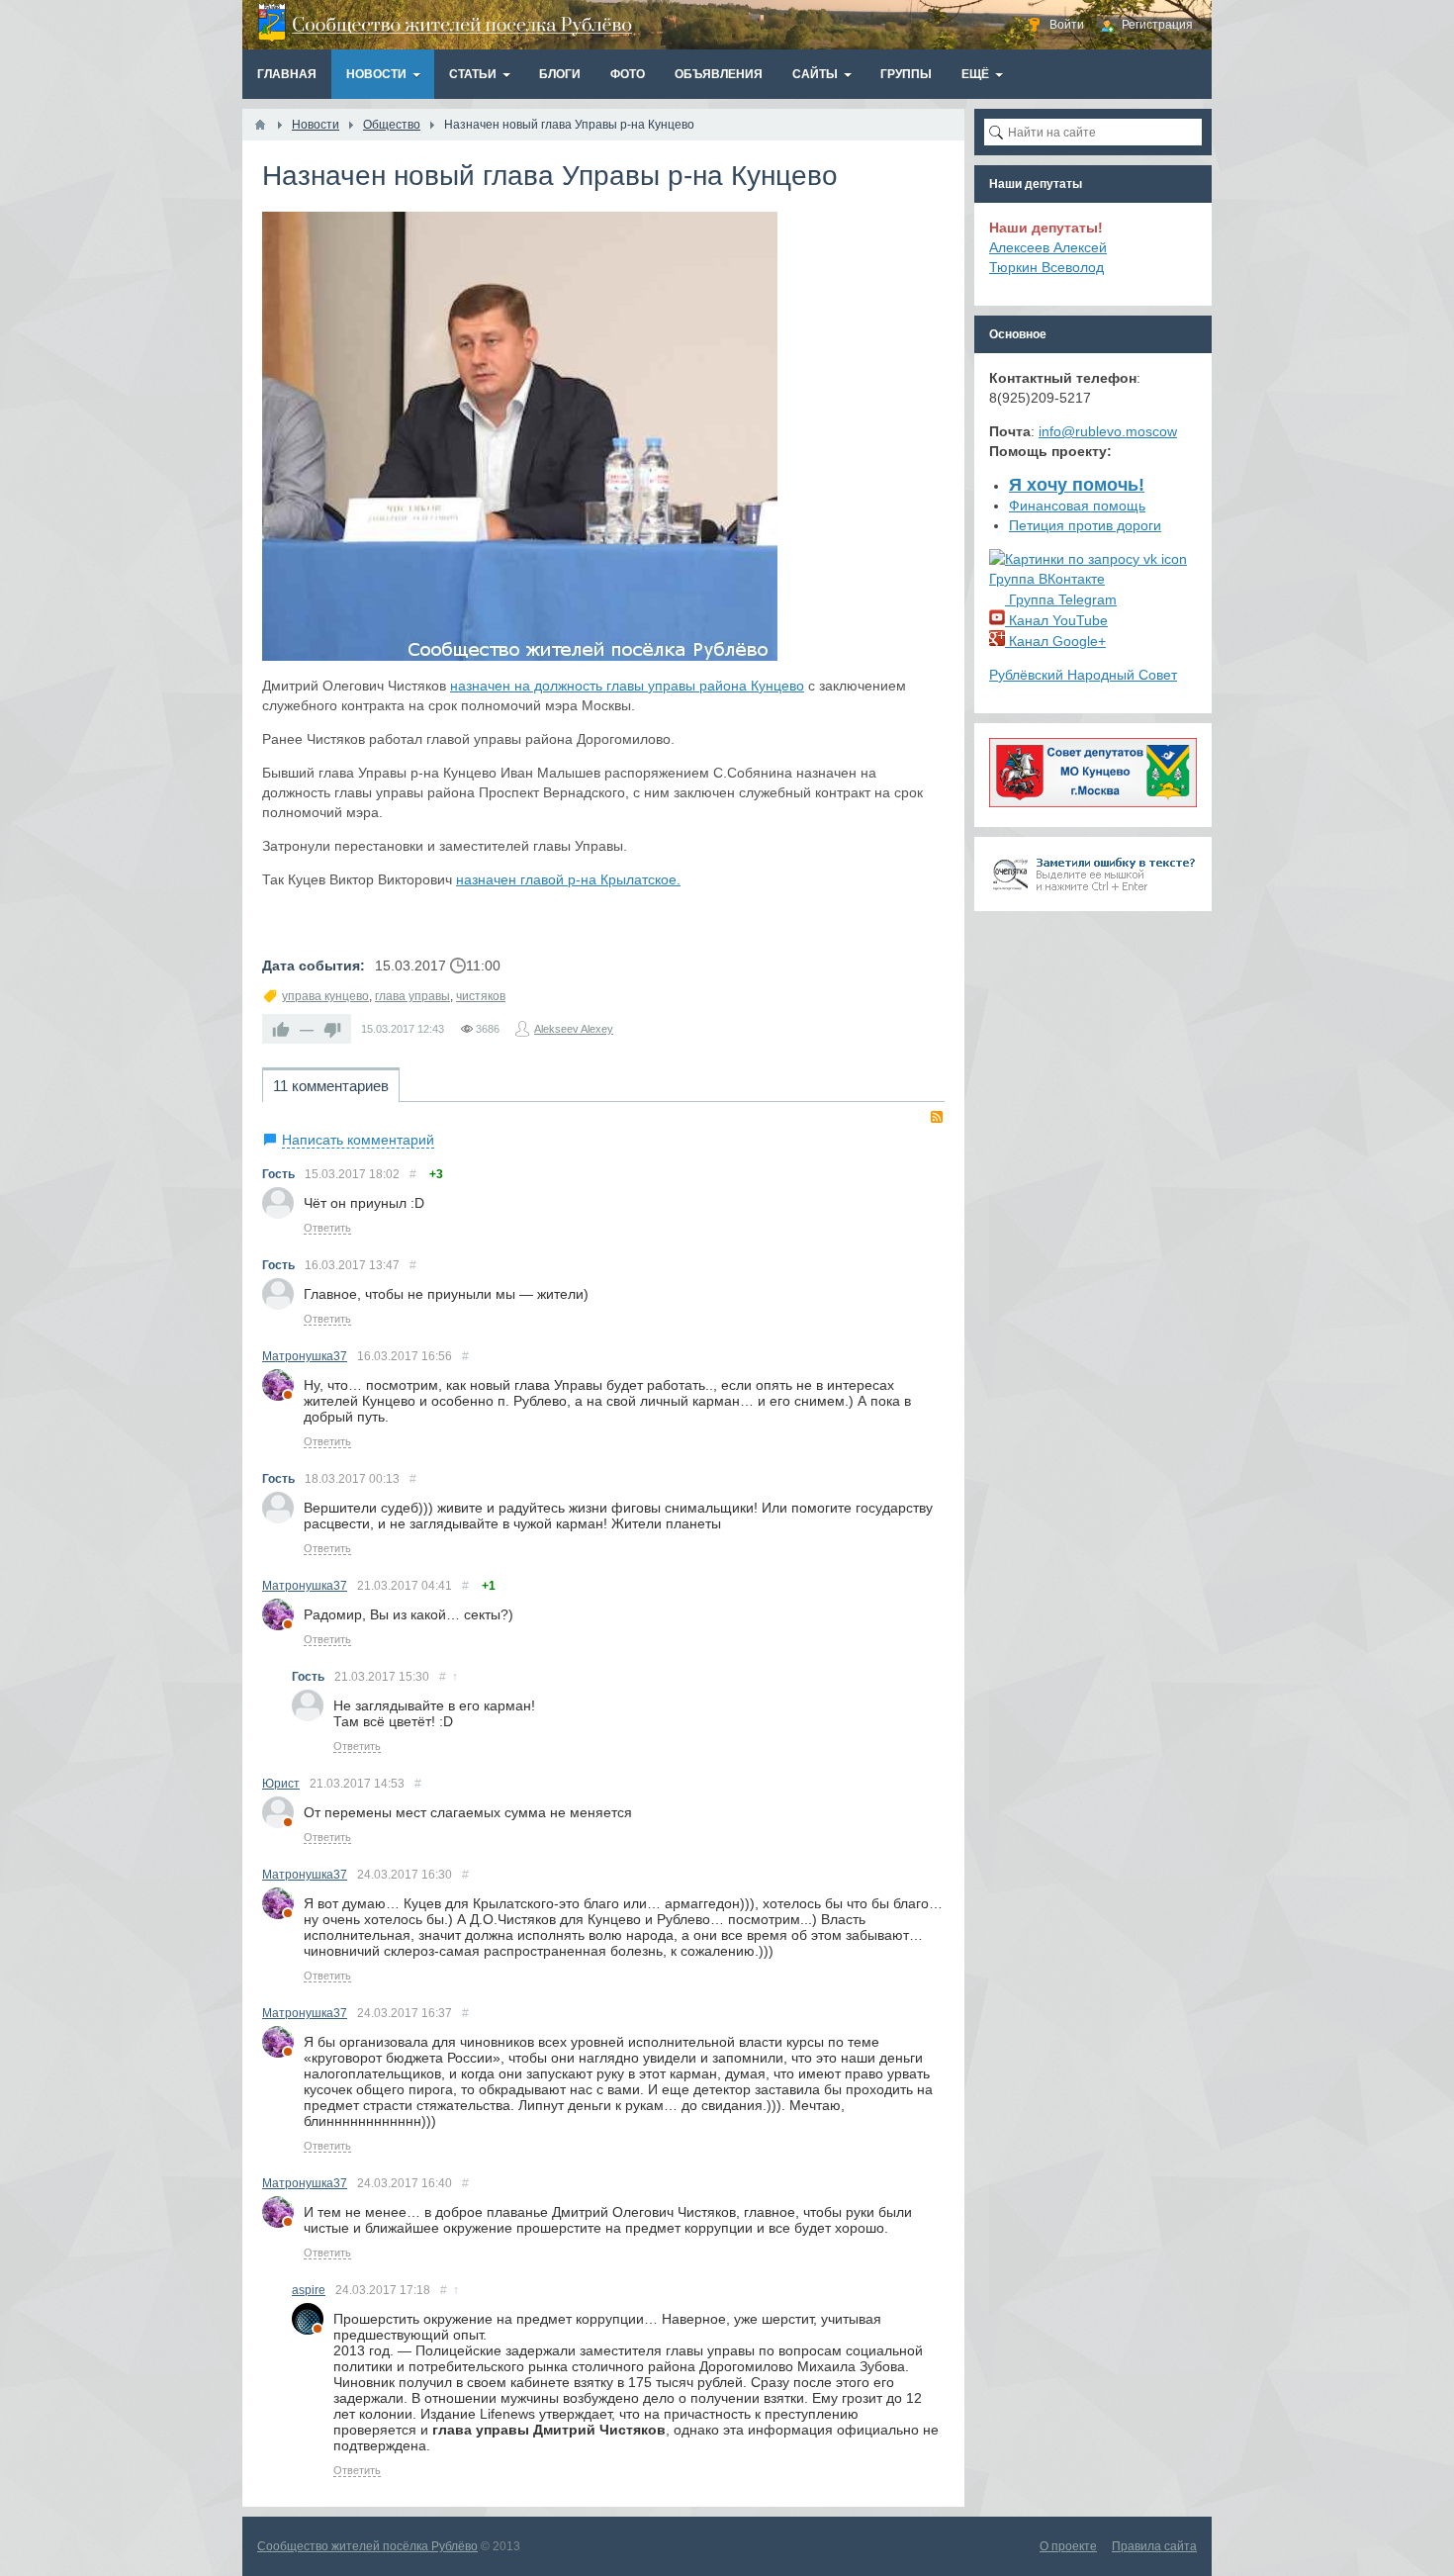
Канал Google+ (1055, 641)
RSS (937, 1117)
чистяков (481, 996)
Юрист (281, 1784)
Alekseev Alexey (574, 1029)
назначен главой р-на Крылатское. (568, 879)
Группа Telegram (1061, 599)
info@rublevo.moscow (1108, 431)
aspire (309, 2290)
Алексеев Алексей (1048, 247)
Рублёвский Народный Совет (1083, 675)
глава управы (412, 996)
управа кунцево (325, 996)
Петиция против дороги (1085, 525)
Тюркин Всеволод (1046, 267)
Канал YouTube (1056, 620)
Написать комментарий (358, 1140)
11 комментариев (331, 1086)
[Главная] (260, 125)
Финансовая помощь (1077, 506)
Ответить (327, 1228)
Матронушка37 (305, 1356)
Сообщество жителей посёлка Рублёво (367, 2546)
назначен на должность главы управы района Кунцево (627, 686)
